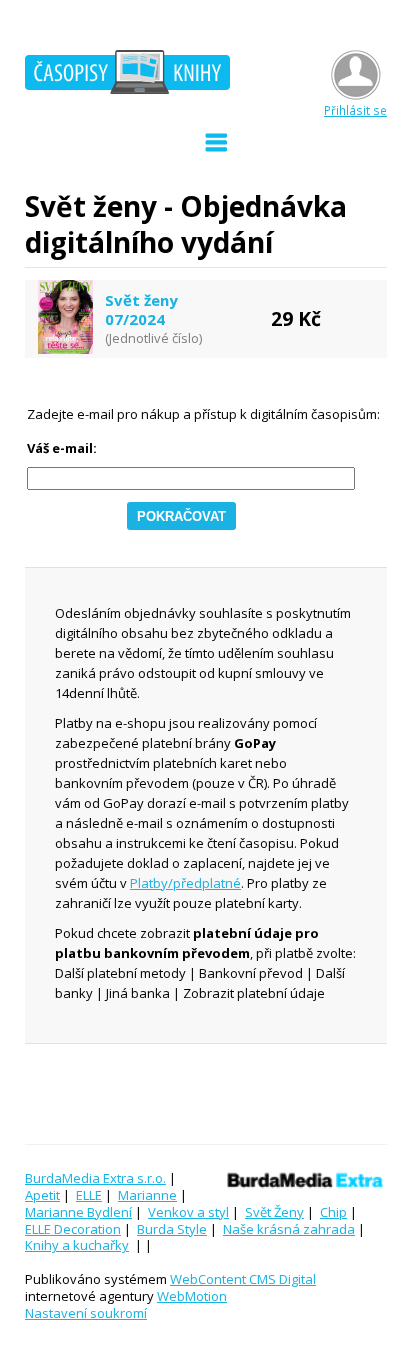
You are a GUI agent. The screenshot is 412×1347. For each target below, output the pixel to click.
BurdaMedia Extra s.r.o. (95, 1178)
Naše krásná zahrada (289, 1229)
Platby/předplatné (185, 883)
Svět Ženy (274, 1212)
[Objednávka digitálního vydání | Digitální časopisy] (127, 75)
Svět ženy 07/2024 (141, 310)
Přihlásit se (355, 110)
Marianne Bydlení (78, 1212)
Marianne (147, 1195)
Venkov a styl (188, 1212)
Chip (333, 1212)
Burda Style (172, 1229)
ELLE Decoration (73, 1229)
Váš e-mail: (62, 448)
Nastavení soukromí (86, 1313)
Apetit (42, 1195)
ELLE (89, 1195)
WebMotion (192, 1296)
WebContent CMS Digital (243, 1279)
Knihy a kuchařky (77, 1245)
